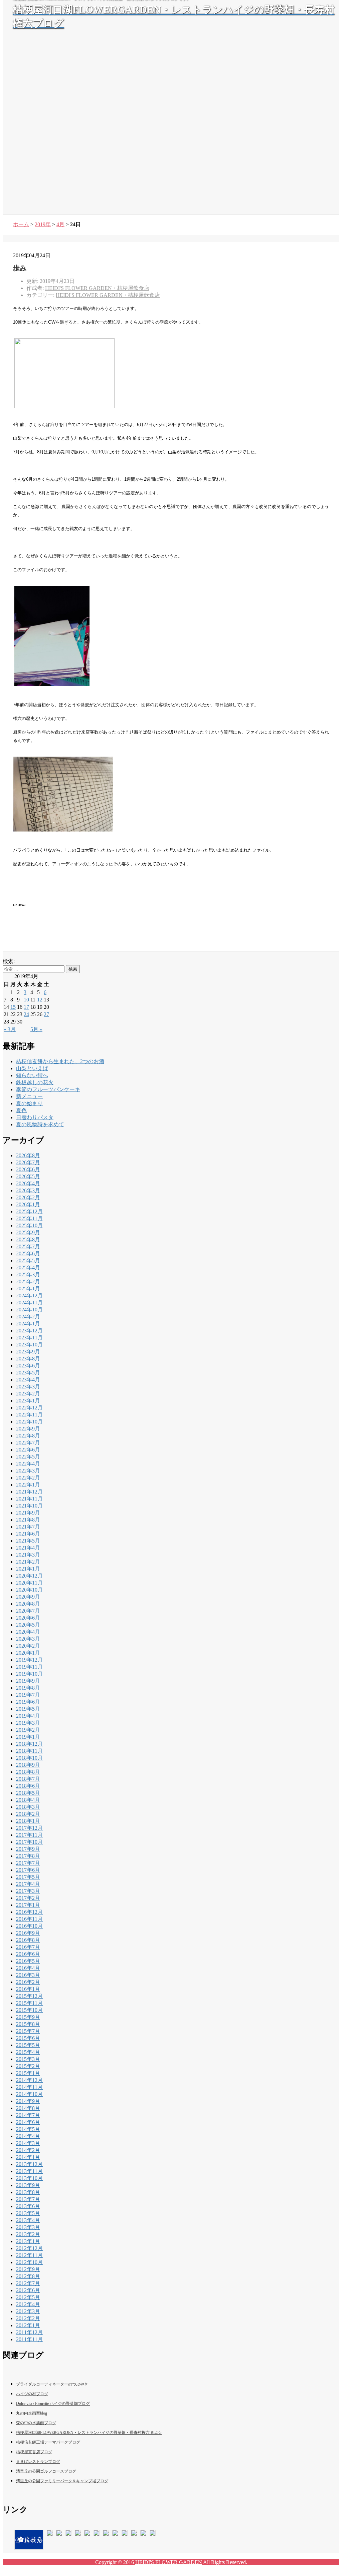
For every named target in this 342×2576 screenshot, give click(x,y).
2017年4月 (28, 1884)
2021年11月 (29, 1499)
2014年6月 (28, 2122)
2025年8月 (28, 1239)
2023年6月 (28, 1366)
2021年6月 (28, 1534)
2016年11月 (29, 1919)
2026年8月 (28, 1155)
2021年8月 (28, 1520)
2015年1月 (28, 2073)
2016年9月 (28, 1933)
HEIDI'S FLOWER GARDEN (169, 2562)
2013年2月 (28, 2234)
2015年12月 (29, 1996)
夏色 (21, 1110)
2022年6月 (28, 1450)
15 (13, 1007)
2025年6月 (28, 1253)
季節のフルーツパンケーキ (48, 1089)
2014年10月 (29, 2094)
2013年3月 (28, 2227)
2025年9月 (28, 1232)
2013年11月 (29, 2171)
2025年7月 (28, 1246)
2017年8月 (28, 1856)
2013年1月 (28, 2241)
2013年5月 (28, 2213)
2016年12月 (29, 1912)
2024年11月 (29, 1303)
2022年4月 (28, 1464)
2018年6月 (28, 1786)
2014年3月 (28, 2143)
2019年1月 (28, 1737)
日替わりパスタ (35, 1117)
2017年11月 (29, 1835)
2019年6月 (28, 1702)
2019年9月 (28, 1681)
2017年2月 (28, 1898)
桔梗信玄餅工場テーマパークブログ (48, 2442)
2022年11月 (29, 1415)
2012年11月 (29, 2255)
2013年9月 (28, 2185)
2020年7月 (28, 1611)
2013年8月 (28, 2192)
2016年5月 (28, 1961)
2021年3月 (28, 1555)
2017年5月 (28, 1877)
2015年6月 (28, 2038)
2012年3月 (28, 2311)
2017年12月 (29, 1828)
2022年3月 (28, 1471)
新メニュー (29, 1096)
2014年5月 (28, 2129)
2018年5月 (28, 1793)
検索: (9, 961)
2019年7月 (28, 1695)
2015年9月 (28, 2017)
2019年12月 (29, 1660)
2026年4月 (28, 1183)
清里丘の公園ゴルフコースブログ (46, 2471)
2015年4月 (28, 2052)
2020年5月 (28, 1625)
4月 (60, 224)
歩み (20, 268)
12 (40, 1000)
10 (26, 1000)
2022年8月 (28, 1436)
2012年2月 (28, 2318)
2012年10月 (29, 2262)
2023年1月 (28, 1401)
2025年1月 (28, 1289)
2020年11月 (29, 1583)
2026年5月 (28, 1176)
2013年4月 (28, 2220)
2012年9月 (28, 2269)
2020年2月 (28, 1646)
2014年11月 (29, 2087)
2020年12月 (29, 1576)
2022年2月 (28, 1478)
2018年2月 (28, 1814)
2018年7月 (28, 1779)
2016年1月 (28, 1989)
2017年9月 (28, 1849)
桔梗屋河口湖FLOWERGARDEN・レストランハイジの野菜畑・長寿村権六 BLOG (89, 2433)
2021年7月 (28, 1527)
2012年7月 (28, 2283)
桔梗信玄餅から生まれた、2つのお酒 (60, 1061)
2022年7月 (28, 1443)
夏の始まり (29, 1103)
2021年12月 (29, 1492)
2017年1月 (28, 1905)
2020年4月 (28, 1632)
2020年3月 (28, 1639)
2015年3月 (28, 2059)
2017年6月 (28, 1870)
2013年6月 (28, 2206)
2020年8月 (28, 1604)
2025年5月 (28, 1260)
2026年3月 (28, 1190)
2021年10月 (29, 1506)
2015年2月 (28, 2066)
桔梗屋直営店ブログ (34, 2452)
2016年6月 (28, 1954)
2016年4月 (28, 1968)
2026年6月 (28, 1169)
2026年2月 (28, 1197)
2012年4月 (28, 2304)
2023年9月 (28, 1352)
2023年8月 (28, 1359)
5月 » (36, 1029)
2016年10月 (29, 1926)
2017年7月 (28, 1863)
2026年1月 (28, 1204)
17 (26, 1007)
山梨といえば (32, 1068)
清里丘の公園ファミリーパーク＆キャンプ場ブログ (62, 2481)
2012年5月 (28, 2297)
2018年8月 (28, 1772)
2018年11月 (29, 1751)
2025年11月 (29, 1218)
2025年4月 (28, 1267)
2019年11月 (29, 1667)
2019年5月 (28, 1709)
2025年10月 (29, 1225)
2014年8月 (28, 2108)
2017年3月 (28, 1891)
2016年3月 (28, 1975)
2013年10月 (29, 2178)
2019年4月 (28, 1716)
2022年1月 (28, 1485)
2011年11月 (29, 2339)
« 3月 (10, 1029)
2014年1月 (28, 2157)
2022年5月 (28, 1457)
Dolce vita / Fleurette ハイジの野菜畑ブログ (53, 2404)
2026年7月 (28, 1162)
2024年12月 (29, 1296)
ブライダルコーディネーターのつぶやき (52, 2384)
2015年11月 (29, 2003)
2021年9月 (28, 1513)
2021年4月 (28, 1548)
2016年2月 (28, 1982)
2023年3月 (28, 1387)
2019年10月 (29, 1674)
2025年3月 (28, 1274)
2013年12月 (29, 2164)
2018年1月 (28, 1821)
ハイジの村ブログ (32, 2394)
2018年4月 (28, 1800)
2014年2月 (28, 2150)
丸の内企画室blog (32, 2413)
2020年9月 (28, 1597)
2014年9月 (28, 2101)
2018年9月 (28, 1765)
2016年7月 (28, 1947)
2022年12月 (29, 1408)
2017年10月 (29, 1842)
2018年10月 (29, 1758)
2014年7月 (28, 2115)
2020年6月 (28, 1618)
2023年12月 (29, 1331)
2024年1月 (28, 1324)
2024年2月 (28, 1317)
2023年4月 (28, 1380)
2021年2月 (28, 1562)
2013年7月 (28, 2199)
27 (46, 1014)
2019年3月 (28, 1723)
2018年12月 (29, 1744)
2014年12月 (29, 2080)
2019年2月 (28, 1730)
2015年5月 (28, 2045)
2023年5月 (28, 1373)
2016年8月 (28, 1940)
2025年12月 (29, 1211)
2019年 (43, 224)
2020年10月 (29, 1590)
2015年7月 (28, 2031)
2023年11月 (29, 1338)
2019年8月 (28, 1688)
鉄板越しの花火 (35, 1082)
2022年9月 (28, 1429)
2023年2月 (28, 1394)
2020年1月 (28, 1653)
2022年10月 (29, 1422)
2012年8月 (28, 2276)
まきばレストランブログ (38, 2462)
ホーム (21, 224)
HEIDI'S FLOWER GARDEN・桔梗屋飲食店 (108, 295)
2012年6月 (28, 2290)
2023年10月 (29, 1345)
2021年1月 (28, 1569)
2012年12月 (29, 2248)
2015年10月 (29, 2010)
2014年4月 (28, 2136)
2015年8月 (28, 2024)
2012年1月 (28, 2325)
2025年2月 (28, 1281)
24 (26, 1014)
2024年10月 (29, 1310)
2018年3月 (28, 1807)
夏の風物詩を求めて (40, 1124)
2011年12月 (29, 2332)
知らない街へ (32, 1075)
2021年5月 (28, 1541)
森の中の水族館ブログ (36, 2423)
